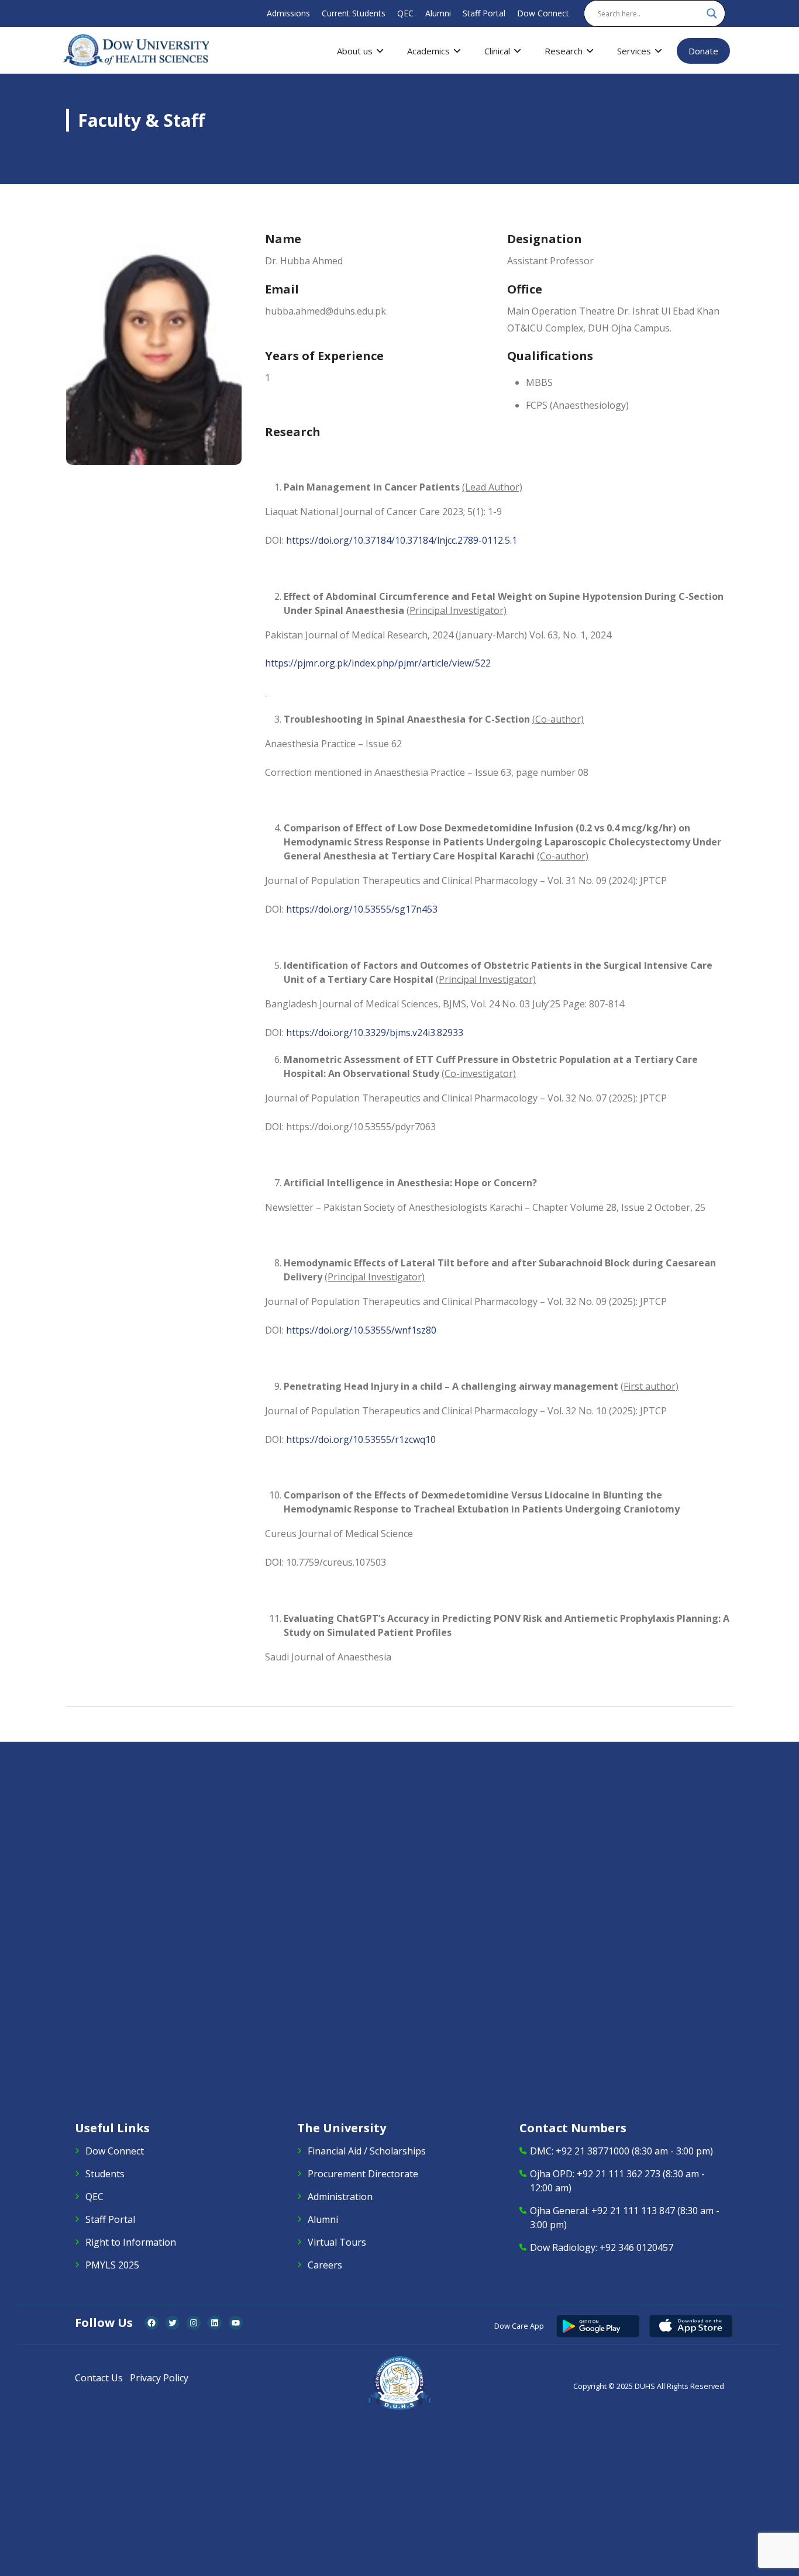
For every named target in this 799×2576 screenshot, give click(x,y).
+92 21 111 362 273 (619, 2174)
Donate (703, 51)
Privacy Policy (159, 2378)
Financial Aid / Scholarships (367, 2151)
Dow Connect (543, 13)
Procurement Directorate (363, 2174)
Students (105, 2174)
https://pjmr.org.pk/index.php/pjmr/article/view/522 (378, 663)
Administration (340, 2197)
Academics (428, 51)
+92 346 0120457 (636, 2247)
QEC (405, 13)
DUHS (645, 2386)
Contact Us (99, 2378)
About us (355, 51)
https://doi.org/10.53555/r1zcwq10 (361, 1439)
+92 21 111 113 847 (633, 2211)
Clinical (497, 51)
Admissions (288, 13)
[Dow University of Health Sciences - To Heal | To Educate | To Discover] (136, 50)
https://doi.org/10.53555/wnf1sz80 (361, 1330)
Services (634, 51)
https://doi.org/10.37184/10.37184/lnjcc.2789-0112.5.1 (402, 540)
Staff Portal (484, 13)
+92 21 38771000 (593, 2151)
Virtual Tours (337, 2242)
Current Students (354, 13)
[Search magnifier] (712, 13)
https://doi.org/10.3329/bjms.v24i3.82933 (375, 1033)
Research (564, 51)
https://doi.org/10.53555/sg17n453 (362, 909)
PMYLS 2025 (112, 2265)
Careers (325, 2265)
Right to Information (131, 2242)
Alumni (438, 13)
